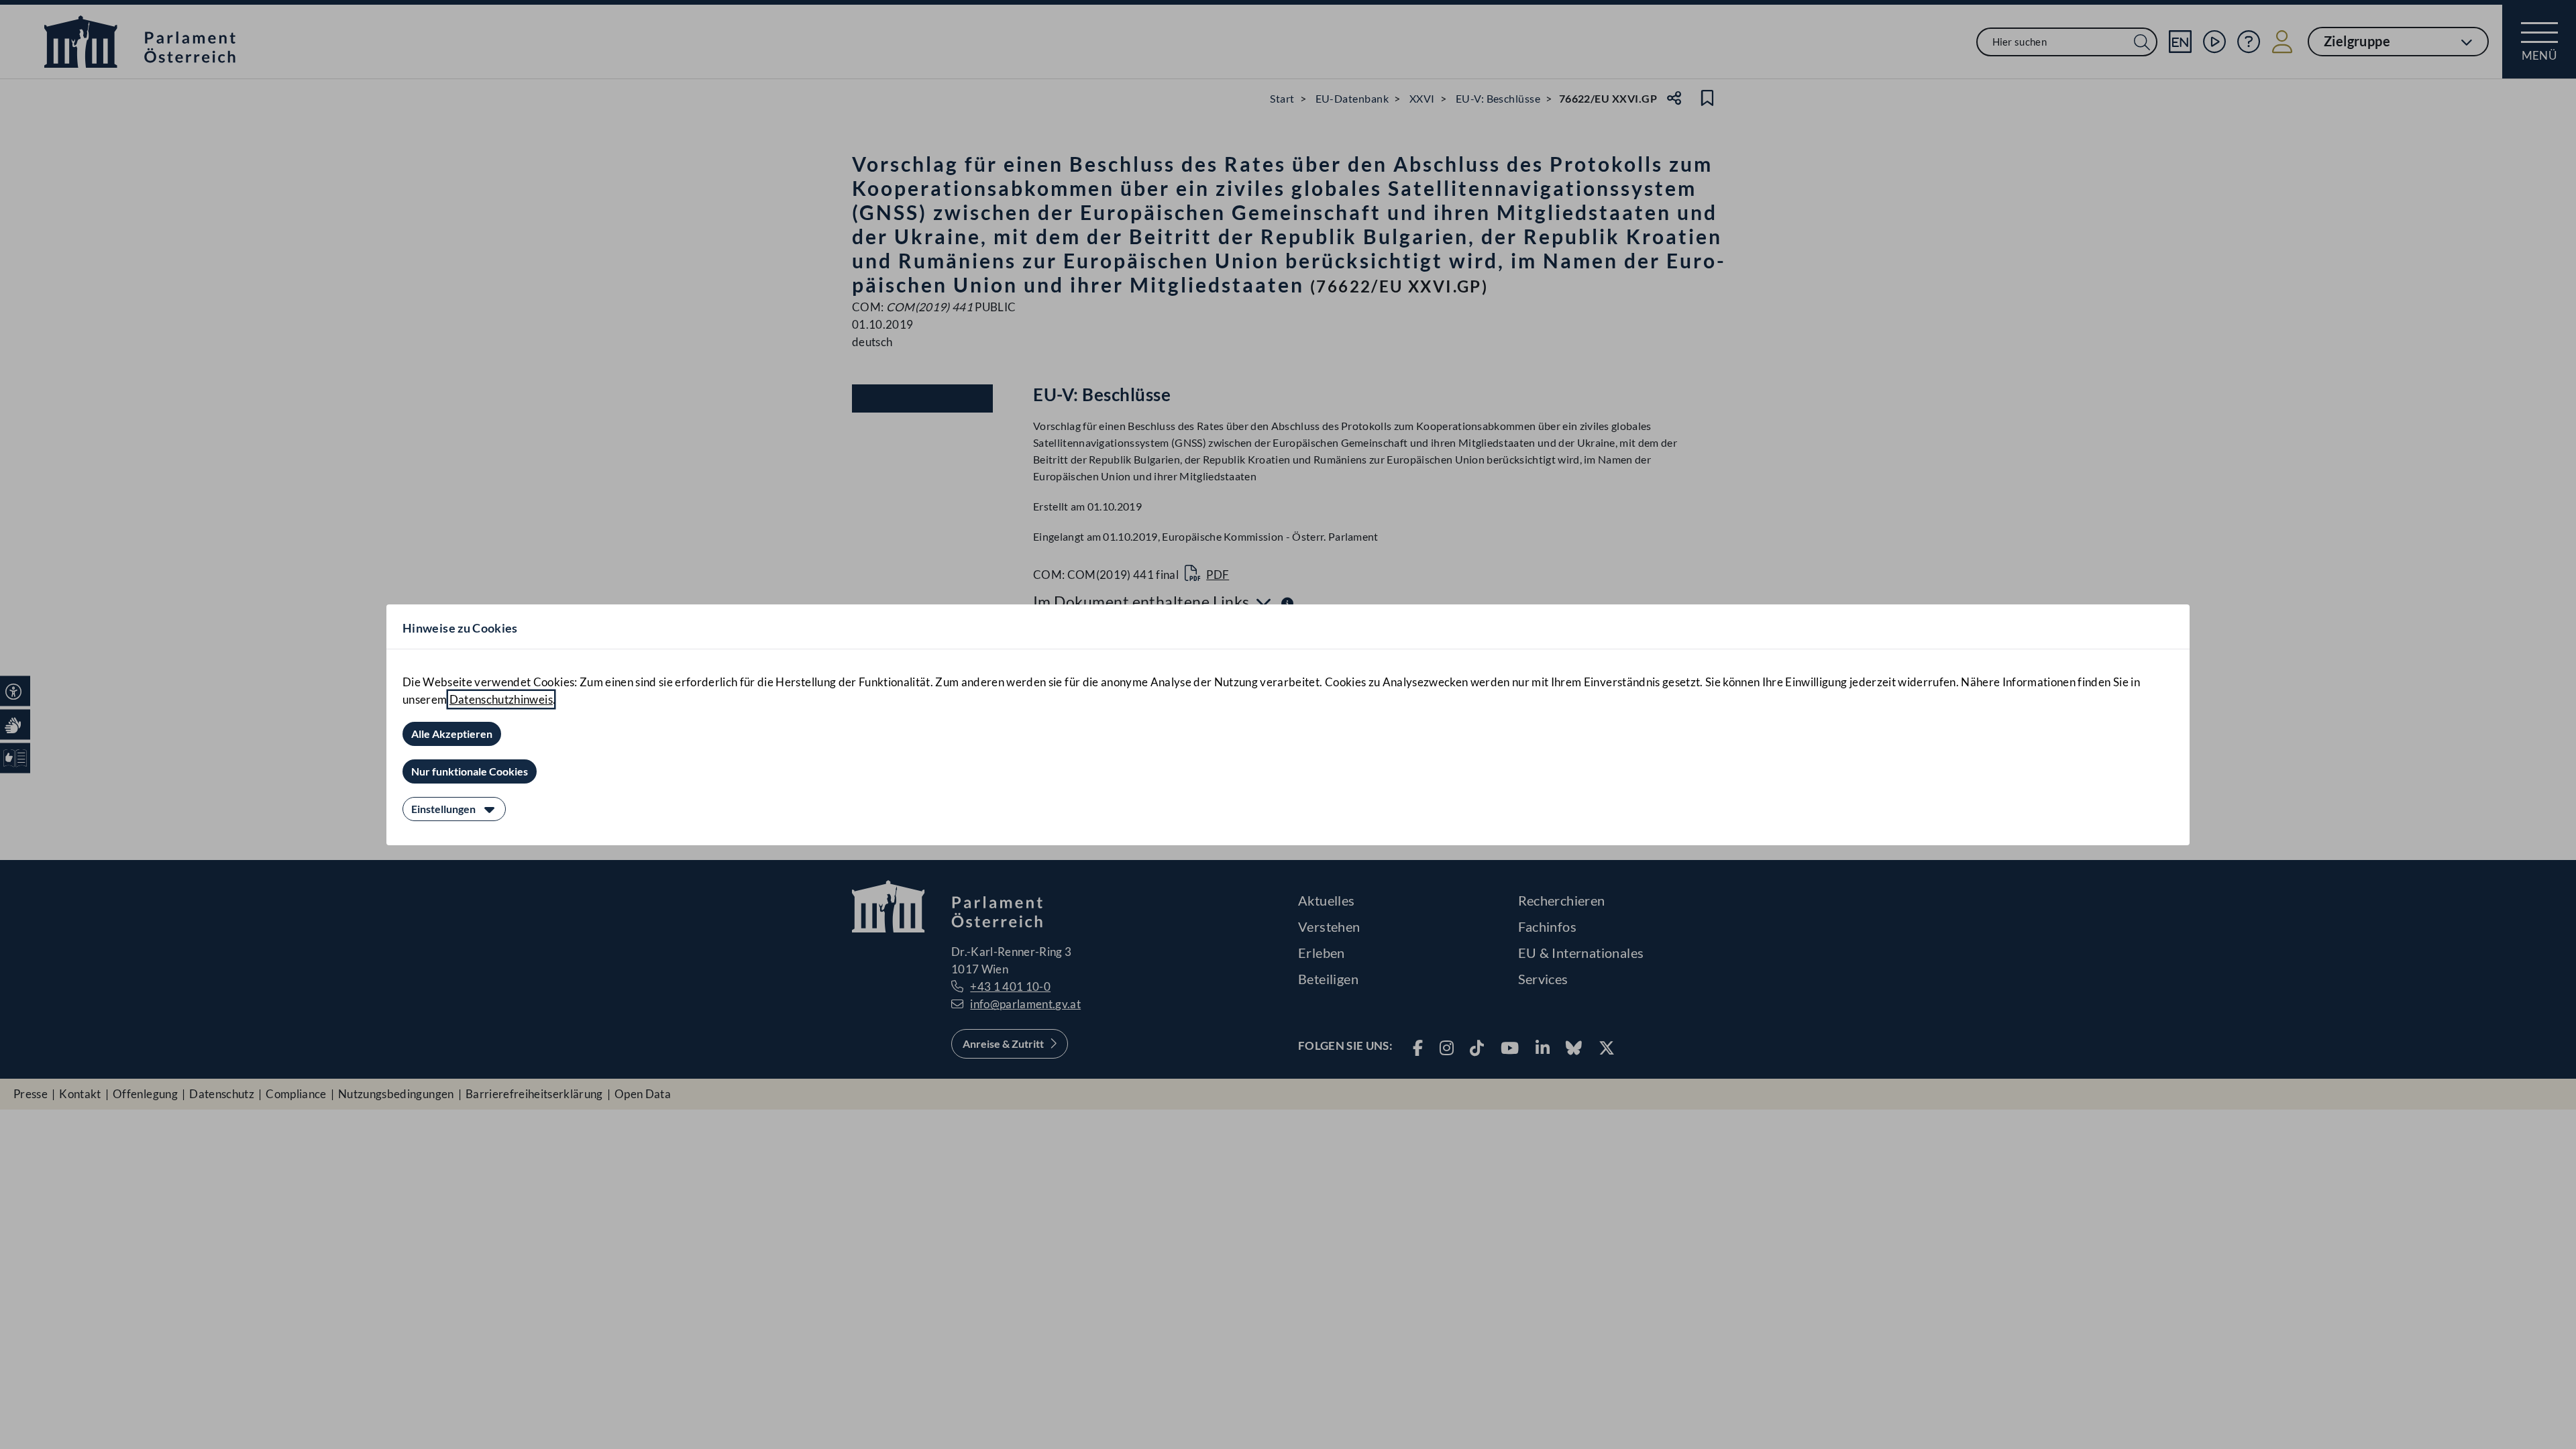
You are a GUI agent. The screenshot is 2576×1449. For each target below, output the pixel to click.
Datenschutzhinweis (501, 699)
